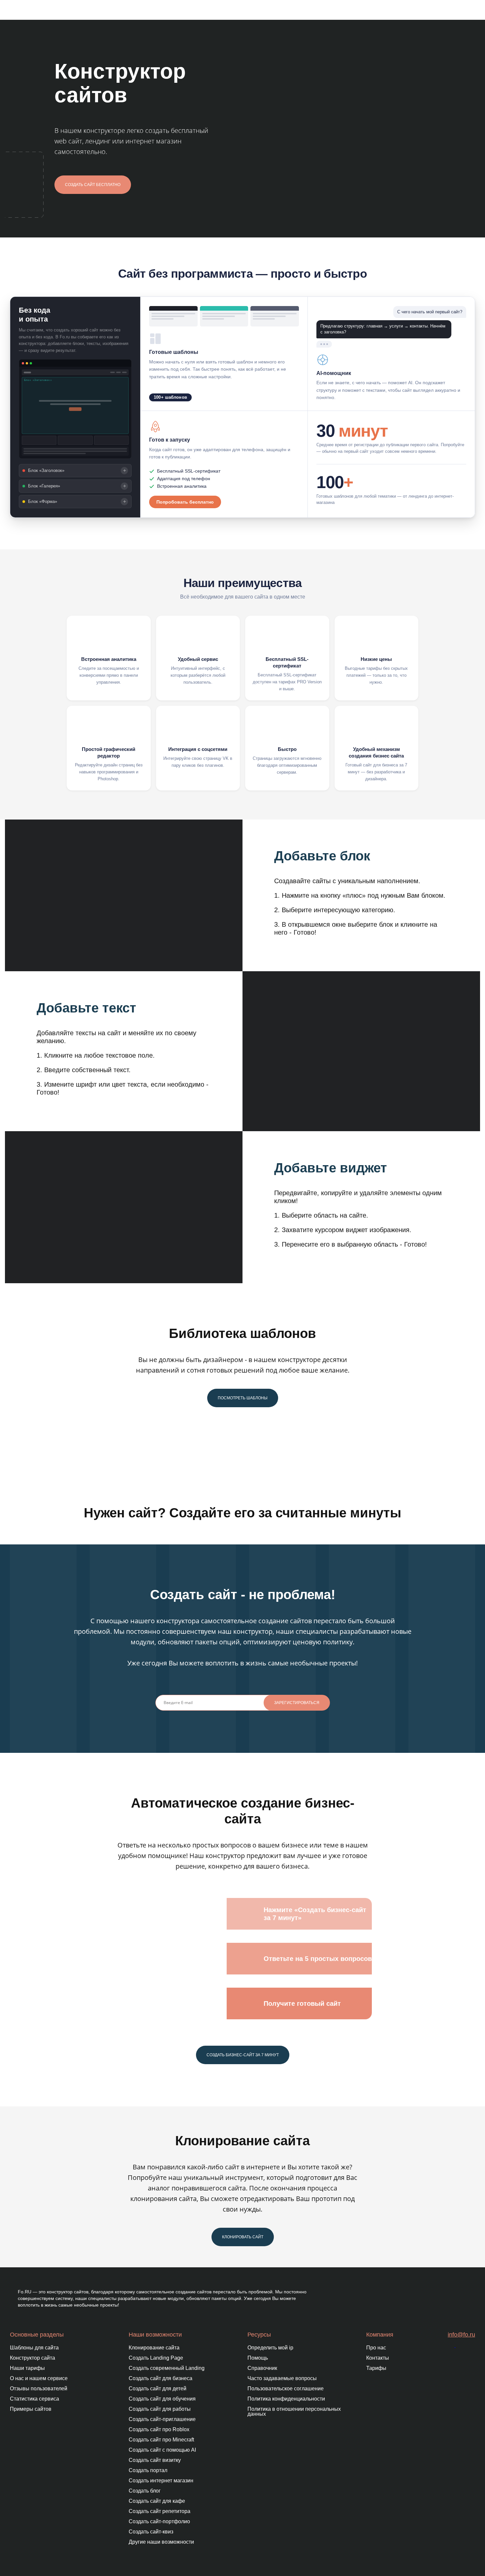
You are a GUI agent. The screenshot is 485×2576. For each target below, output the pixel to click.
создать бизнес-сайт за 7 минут (243, 2055)
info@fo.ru (461, 2335)
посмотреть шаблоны (243, 1398)
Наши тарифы (27, 2368)
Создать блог (145, 2491)
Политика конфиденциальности (286, 2399)
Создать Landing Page (156, 2358)
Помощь (258, 2358)
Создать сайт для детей (158, 2389)
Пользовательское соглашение (286, 2389)
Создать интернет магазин (161, 2481)
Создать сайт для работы (160, 2409)
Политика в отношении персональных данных (294, 2411)
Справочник (262, 2368)
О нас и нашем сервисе (39, 2378)
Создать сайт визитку (155, 2460)
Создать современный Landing (167, 2368)
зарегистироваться (297, 1703)
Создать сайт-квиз (151, 2532)
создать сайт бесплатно (93, 185)
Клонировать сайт (243, 2237)
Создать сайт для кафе (157, 2501)
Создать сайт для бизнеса (161, 2378)
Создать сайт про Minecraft (161, 2440)
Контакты (378, 2358)
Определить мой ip (270, 2348)
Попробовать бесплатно (185, 502)
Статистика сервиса (34, 2399)
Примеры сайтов (31, 2409)
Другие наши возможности (161, 2542)
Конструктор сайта (32, 2358)
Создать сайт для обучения (162, 2399)
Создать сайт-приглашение (162, 2419)
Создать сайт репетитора (160, 2511)
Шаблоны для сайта (34, 2348)
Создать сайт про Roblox (159, 2429)
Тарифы (376, 2368)
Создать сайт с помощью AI (162, 2450)
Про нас (376, 2348)
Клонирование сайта (154, 2348)
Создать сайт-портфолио (159, 2521)
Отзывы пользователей (39, 2389)
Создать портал (148, 2470)
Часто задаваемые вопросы (282, 2378)
